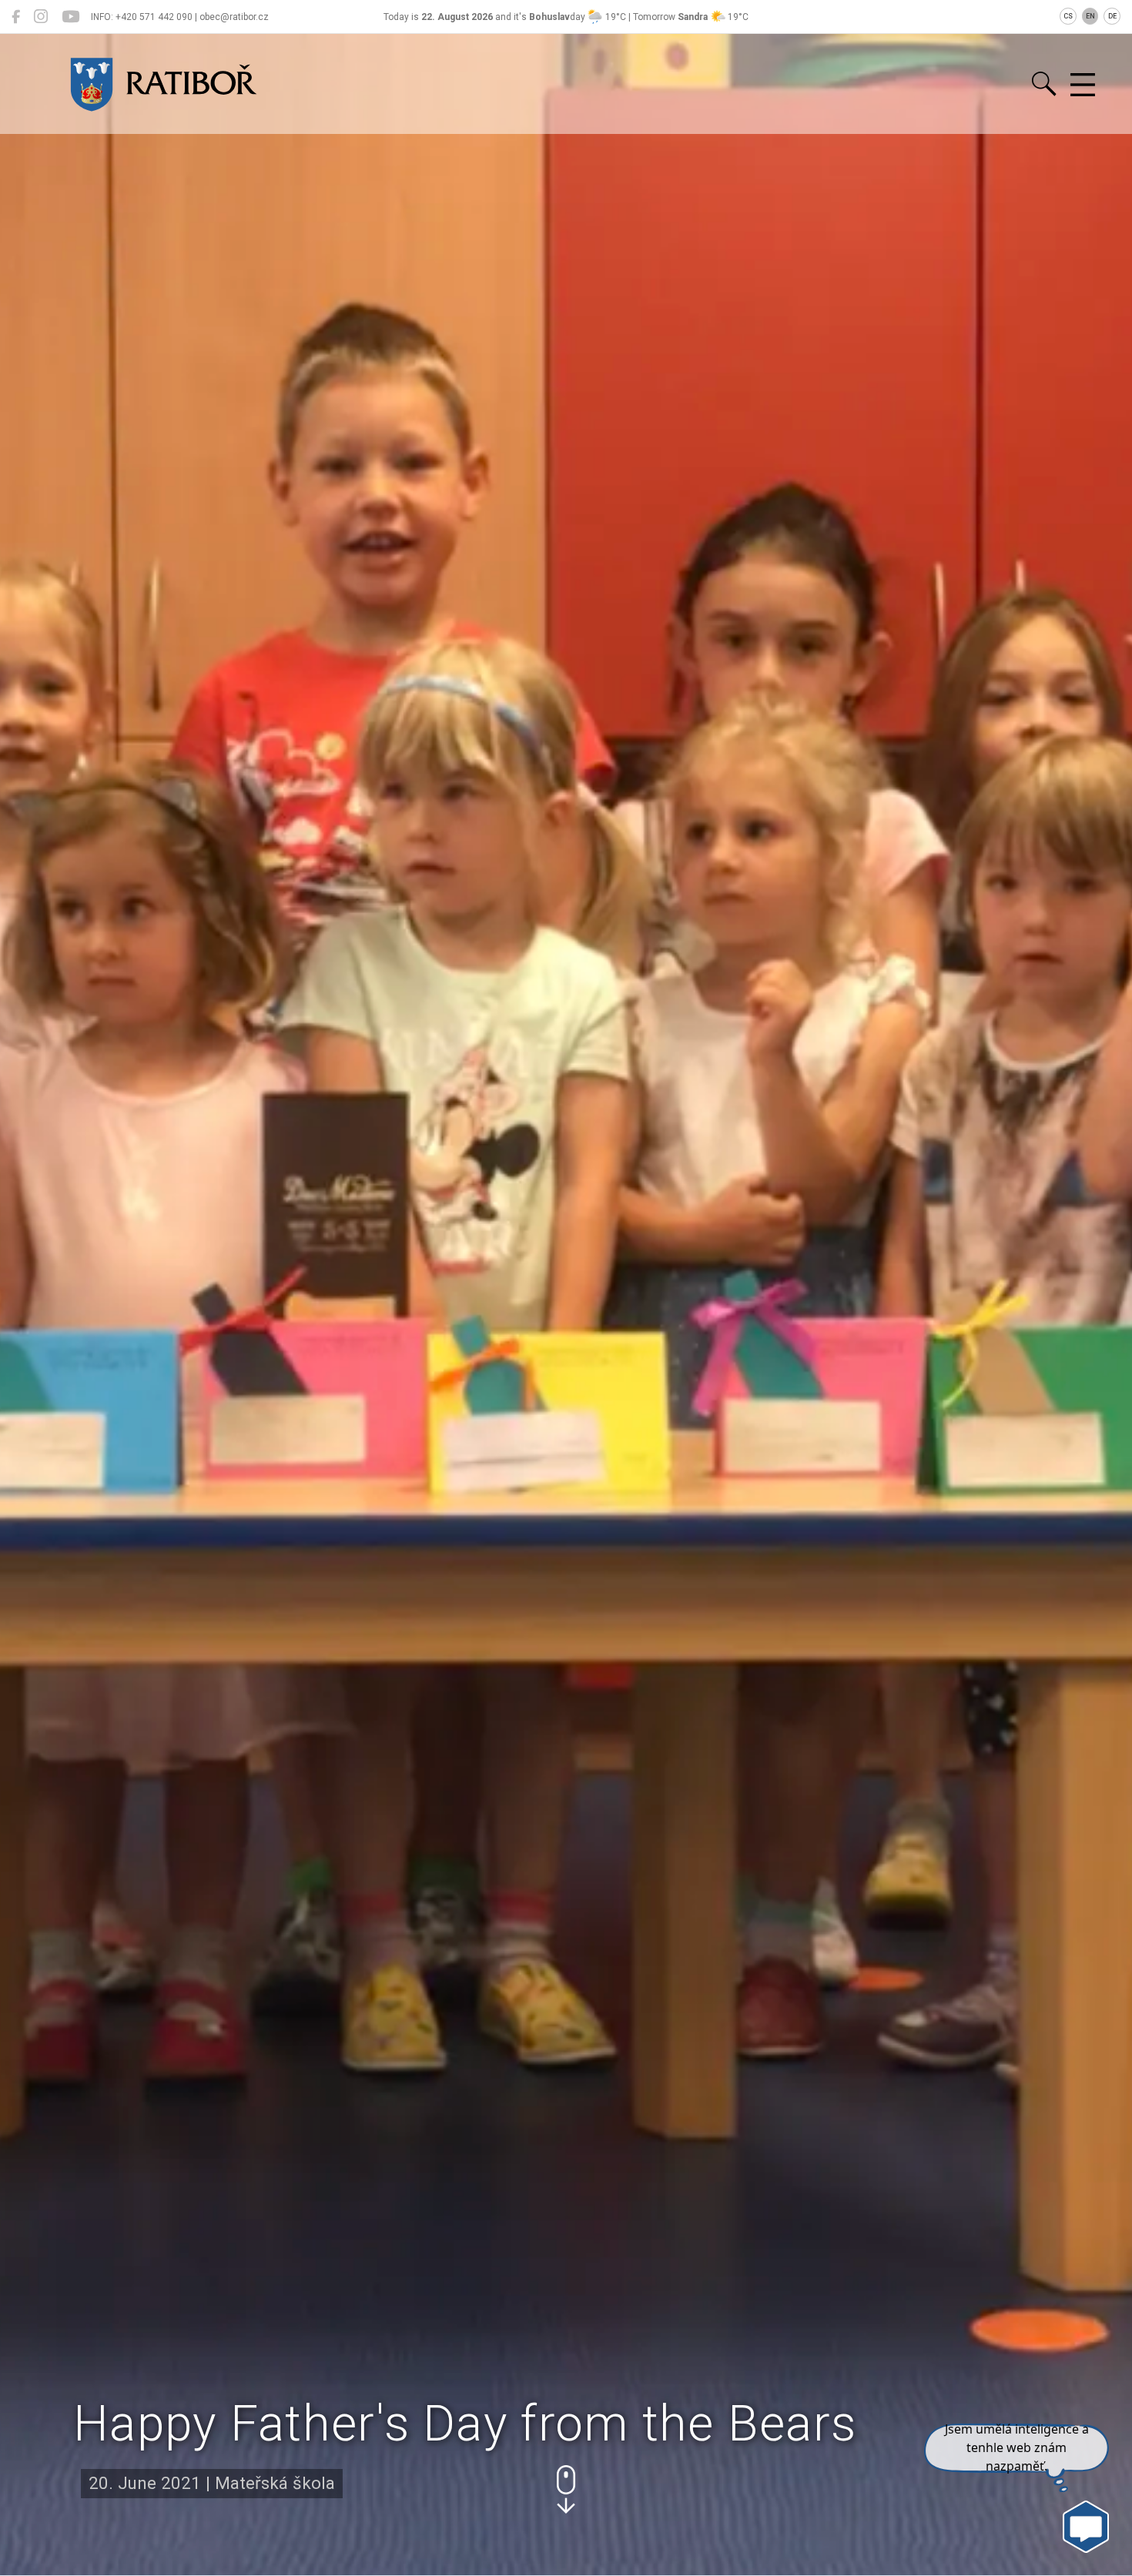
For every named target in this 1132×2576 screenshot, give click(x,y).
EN (1090, 16)
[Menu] (1083, 85)
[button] (566, 2489)
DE (1112, 16)
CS (1068, 16)
